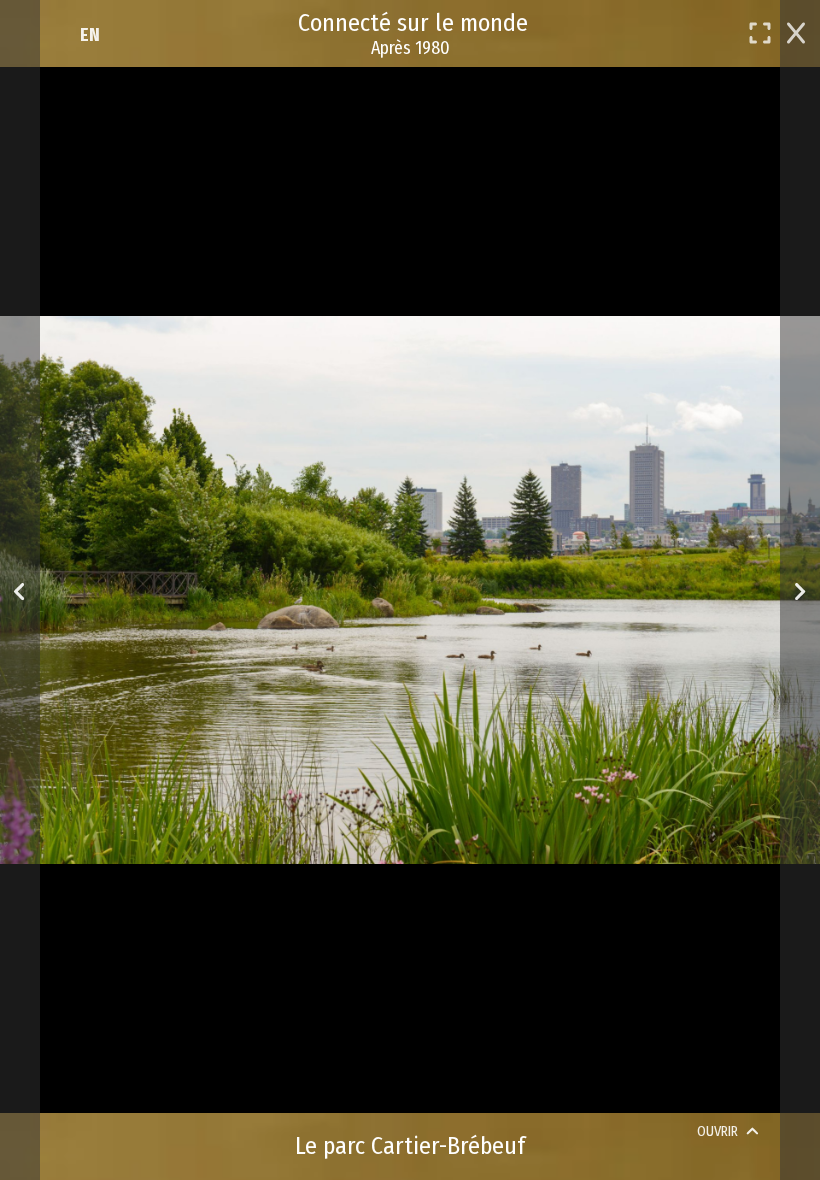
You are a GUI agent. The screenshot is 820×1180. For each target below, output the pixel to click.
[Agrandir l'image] (760, 33)
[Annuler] (796, 31)
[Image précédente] (19, 590)
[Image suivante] (799, 590)
